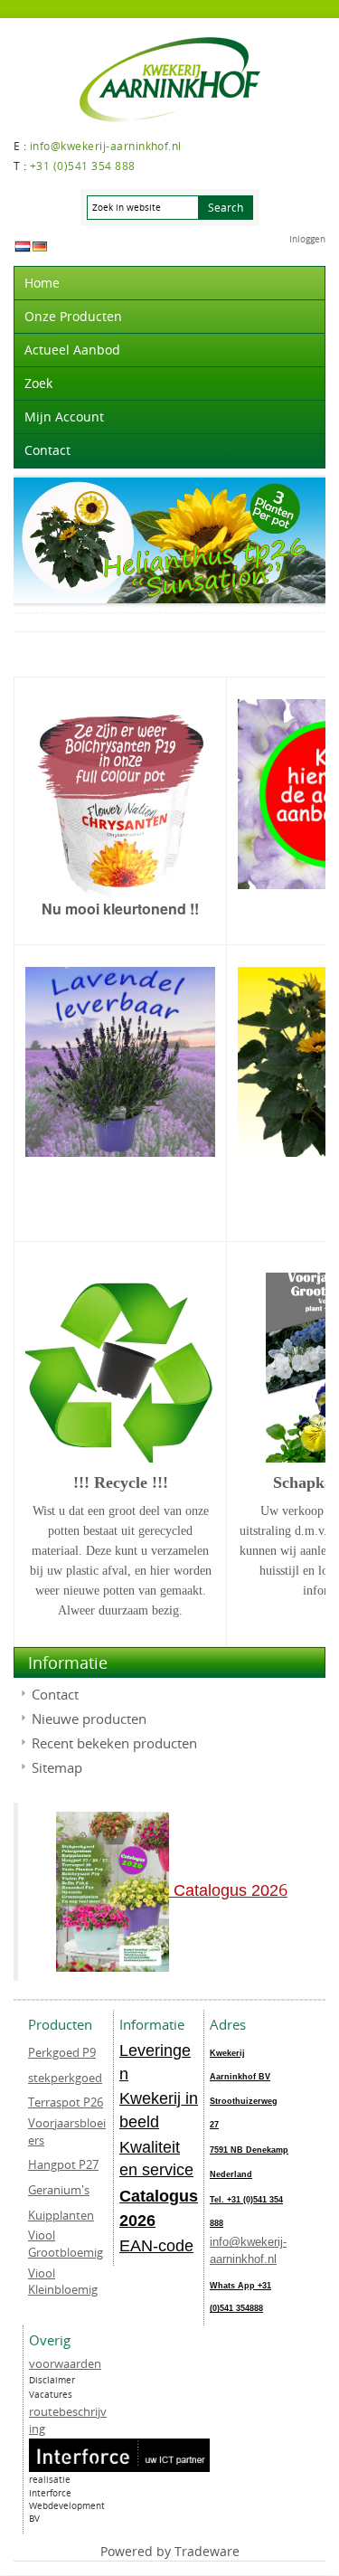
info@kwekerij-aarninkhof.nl (248, 2250)
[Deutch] (40, 246)
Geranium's (59, 2190)
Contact (47, 450)
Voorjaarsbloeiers (67, 2131)
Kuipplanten (61, 2215)
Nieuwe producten (89, 1719)
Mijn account (64, 417)
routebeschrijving (68, 2420)
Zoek (38, 383)
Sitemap (57, 1767)
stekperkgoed (65, 2078)
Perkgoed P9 (62, 2052)
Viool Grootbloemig (66, 2244)
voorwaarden (65, 2363)
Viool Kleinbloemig (63, 2282)
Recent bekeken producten (114, 1743)
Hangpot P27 (63, 2164)
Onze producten (73, 316)
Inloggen (307, 239)
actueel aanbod (72, 350)
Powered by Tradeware (170, 2551)
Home (42, 283)
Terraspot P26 (66, 2102)
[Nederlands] (23, 246)
